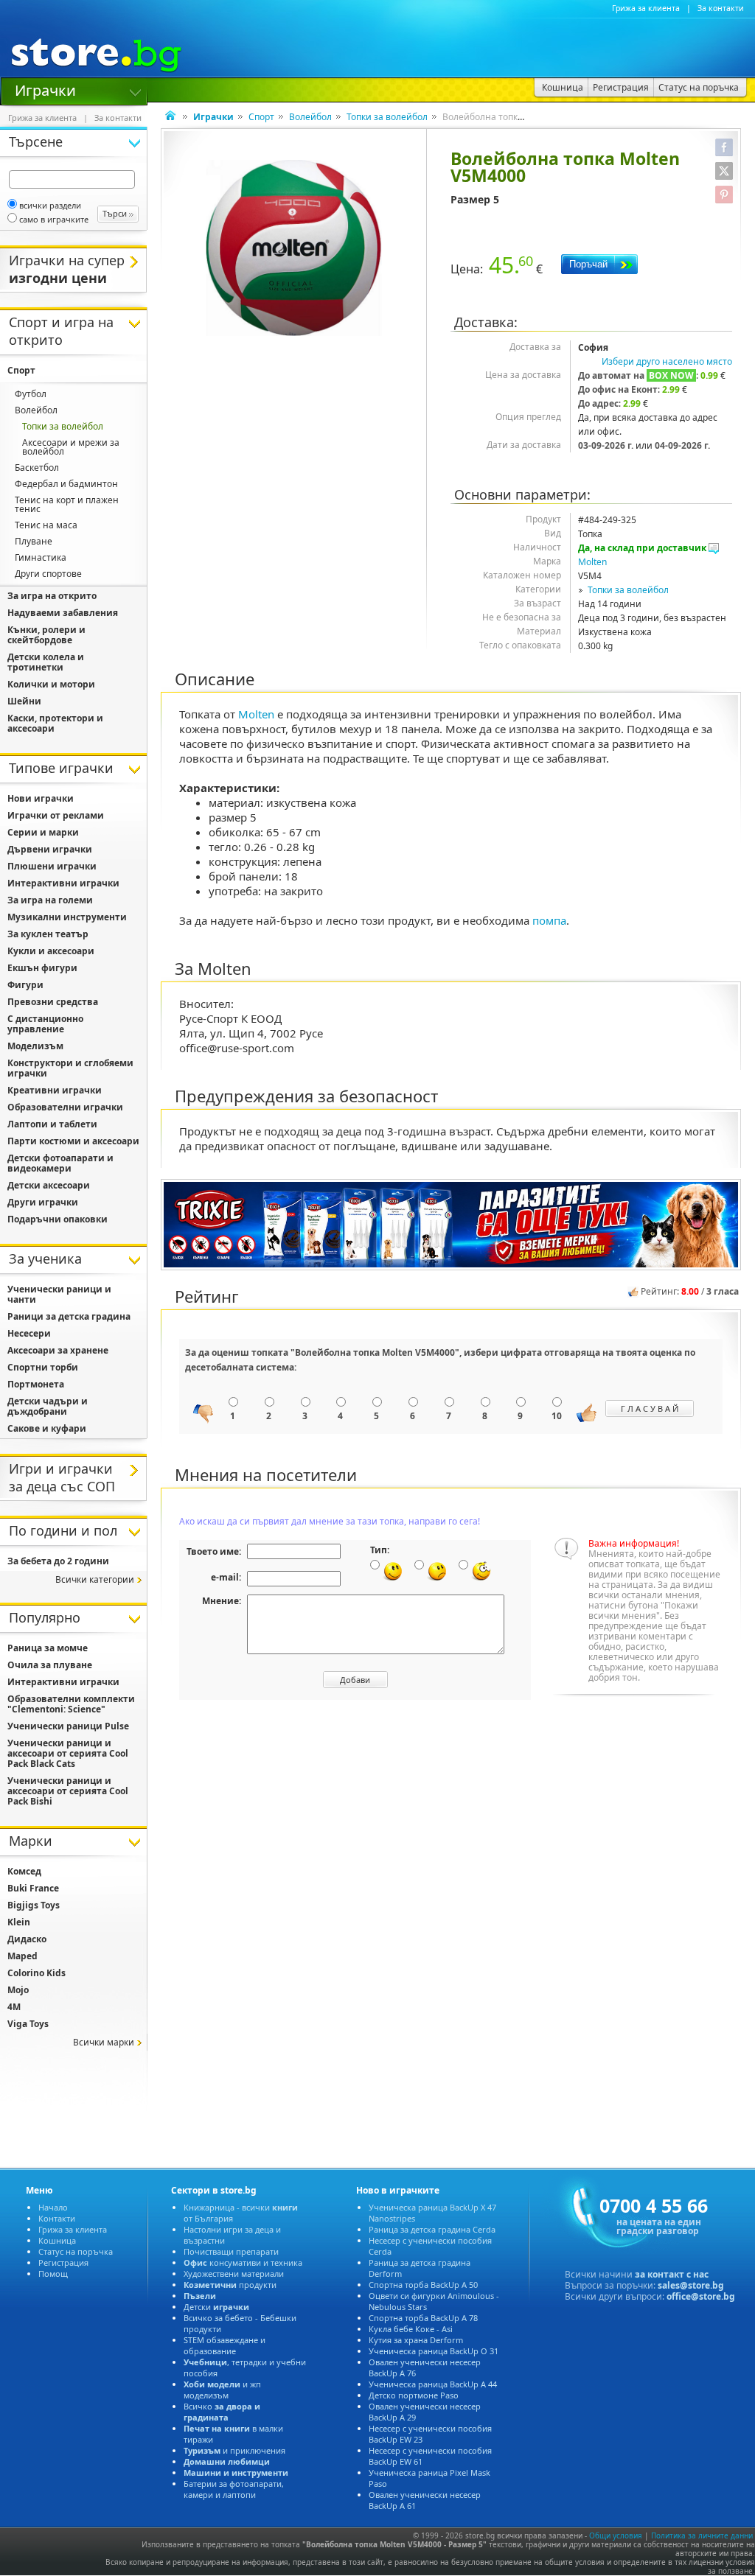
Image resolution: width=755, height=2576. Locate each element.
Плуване (34, 541)
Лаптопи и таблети (52, 1124)
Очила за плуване (50, 1665)
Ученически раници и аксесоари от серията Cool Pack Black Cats (68, 1753)
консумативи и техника (243, 2262)
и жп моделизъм (222, 2390)
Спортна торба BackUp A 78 (423, 2318)
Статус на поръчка (76, 2251)
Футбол (31, 394)
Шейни (24, 701)
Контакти (57, 2218)
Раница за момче (48, 1648)
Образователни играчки (65, 1107)
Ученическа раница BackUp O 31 (434, 2351)
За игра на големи (50, 900)
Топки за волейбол (387, 117)
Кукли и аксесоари (51, 951)
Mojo (18, 1990)
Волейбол (310, 117)
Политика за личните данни (702, 2535)
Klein (19, 1922)
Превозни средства (53, 1002)
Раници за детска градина (69, 1316)
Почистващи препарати (231, 2251)
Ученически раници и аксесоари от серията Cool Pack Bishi (68, 1791)
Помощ (53, 2274)
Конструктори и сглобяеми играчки (70, 1068)
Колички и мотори (51, 684)
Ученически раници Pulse (68, 1726)
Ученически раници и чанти (59, 1294)
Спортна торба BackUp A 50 (423, 2285)
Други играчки (43, 1202)
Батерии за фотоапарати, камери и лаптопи (234, 2489)
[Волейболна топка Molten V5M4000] (294, 248)
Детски (216, 2307)
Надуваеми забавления (63, 613)
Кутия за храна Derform (416, 2340)
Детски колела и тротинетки (46, 662)
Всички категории (95, 1579)
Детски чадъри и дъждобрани (48, 1406)
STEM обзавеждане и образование (225, 2345)
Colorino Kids (36, 1973)
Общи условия (616, 2535)
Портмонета (36, 1384)
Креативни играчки (55, 1090)
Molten (592, 562)
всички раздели (50, 205)
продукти (230, 2285)
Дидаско (27, 1939)
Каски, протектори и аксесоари (55, 723)
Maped (22, 1956)
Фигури (25, 985)
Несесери (29, 1333)
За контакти (721, 8)
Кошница (57, 2240)
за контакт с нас (672, 2274)
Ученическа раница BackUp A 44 (433, 2384)
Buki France (33, 1888)
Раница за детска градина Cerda (432, 2229)
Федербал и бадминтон (66, 484)
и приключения (234, 2450)
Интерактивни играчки (63, 883)
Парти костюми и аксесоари (73, 1141)
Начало (53, 2207)
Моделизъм (35, 1046)
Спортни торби (43, 1367)
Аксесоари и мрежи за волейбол (71, 447)
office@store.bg (701, 2296)
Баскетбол (37, 468)
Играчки (45, 89)
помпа (549, 920)
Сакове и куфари (47, 1428)
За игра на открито (52, 596)
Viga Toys (28, 2024)
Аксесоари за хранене (58, 1350)
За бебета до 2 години (58, 1561)
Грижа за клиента (646, 8)
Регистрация (63, 2262)
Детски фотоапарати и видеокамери (60, 1163)
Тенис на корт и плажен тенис (67, 504)
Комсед (24, 1871)
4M (14, 2007)
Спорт (261, 117)
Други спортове (48, 574)
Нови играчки (41, 798)
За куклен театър (48, 934)
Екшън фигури (42, 968)
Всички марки (104, 2042)
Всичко (222, 2412)
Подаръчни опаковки (58, 1219)
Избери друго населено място (667, 361)
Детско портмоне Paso (414, 2395)
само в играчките (54, 219)
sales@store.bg (691, 2285)
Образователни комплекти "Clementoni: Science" (71, 1704)
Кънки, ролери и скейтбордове (46, 635)
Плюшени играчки (52, 866)
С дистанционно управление (45, 1024)
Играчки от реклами (56, 815)
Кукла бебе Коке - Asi (411, 2329)
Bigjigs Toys (34, 1905)
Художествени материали (234, 2274)
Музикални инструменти (67, 917)
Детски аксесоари (49, 1185)
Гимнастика (41, 557)
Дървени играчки (50, 849)
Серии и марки (43, 832)
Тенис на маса (46, 525)
